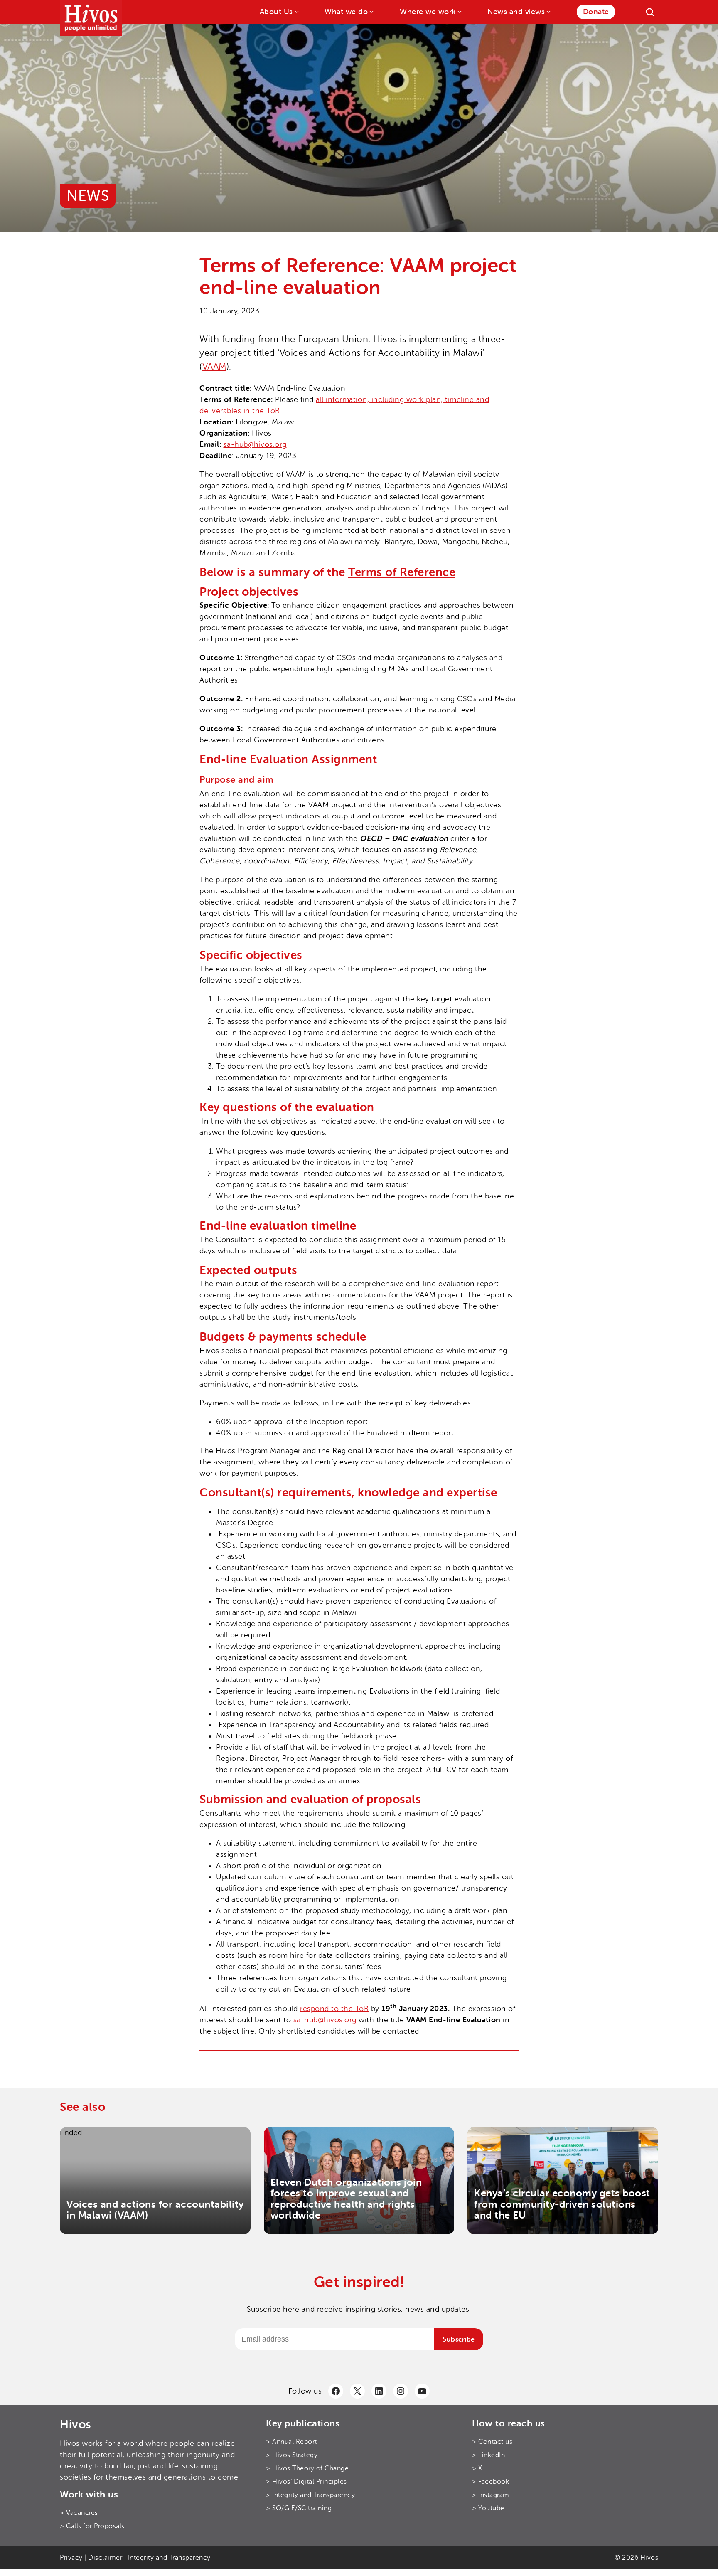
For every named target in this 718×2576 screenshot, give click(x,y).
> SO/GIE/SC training (299, 2508)
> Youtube (488, 2508)
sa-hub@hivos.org (255, 444)
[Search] (650, 12)
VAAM (214, 367)
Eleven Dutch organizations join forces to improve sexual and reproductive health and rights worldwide (346, 2199)
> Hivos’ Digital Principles (306, 2482)
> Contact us (492, 2442)
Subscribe (459, 2339)
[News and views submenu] (548, 11)
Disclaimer (105, 2558)
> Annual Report (291, 2442)
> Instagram (491, 2495)
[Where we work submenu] (459, 11)
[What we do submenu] (371, 11)
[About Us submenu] (296, 11)
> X (477, 2468)
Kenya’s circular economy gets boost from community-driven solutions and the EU (562, 2204)
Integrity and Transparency (169, 2558)
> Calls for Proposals (92, 2526)
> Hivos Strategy (292, 2455)
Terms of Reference (402, 572)
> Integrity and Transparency (310, 2495)
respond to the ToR (334, 2009)
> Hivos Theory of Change (307, 2468)
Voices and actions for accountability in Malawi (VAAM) (155, 2210)
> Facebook (491, 2482)
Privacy (71, 2558)
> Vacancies (79, 2513)
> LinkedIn (488, 2455)
